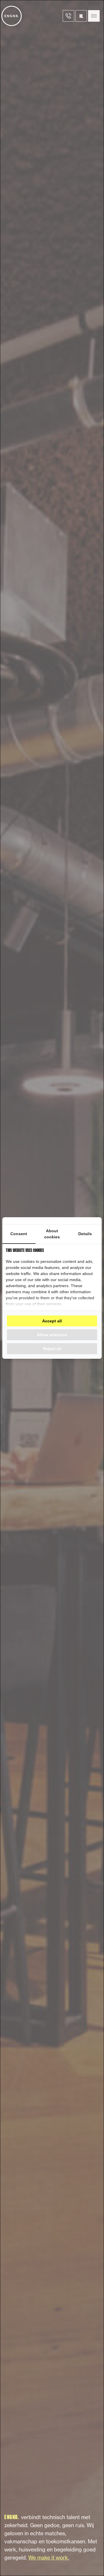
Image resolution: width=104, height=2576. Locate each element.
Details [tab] (85, 1234)
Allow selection (52, 1335)
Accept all (52, 1321)
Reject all (52, 1349)
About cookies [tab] (52, 1234)
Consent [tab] (19, 1234)
